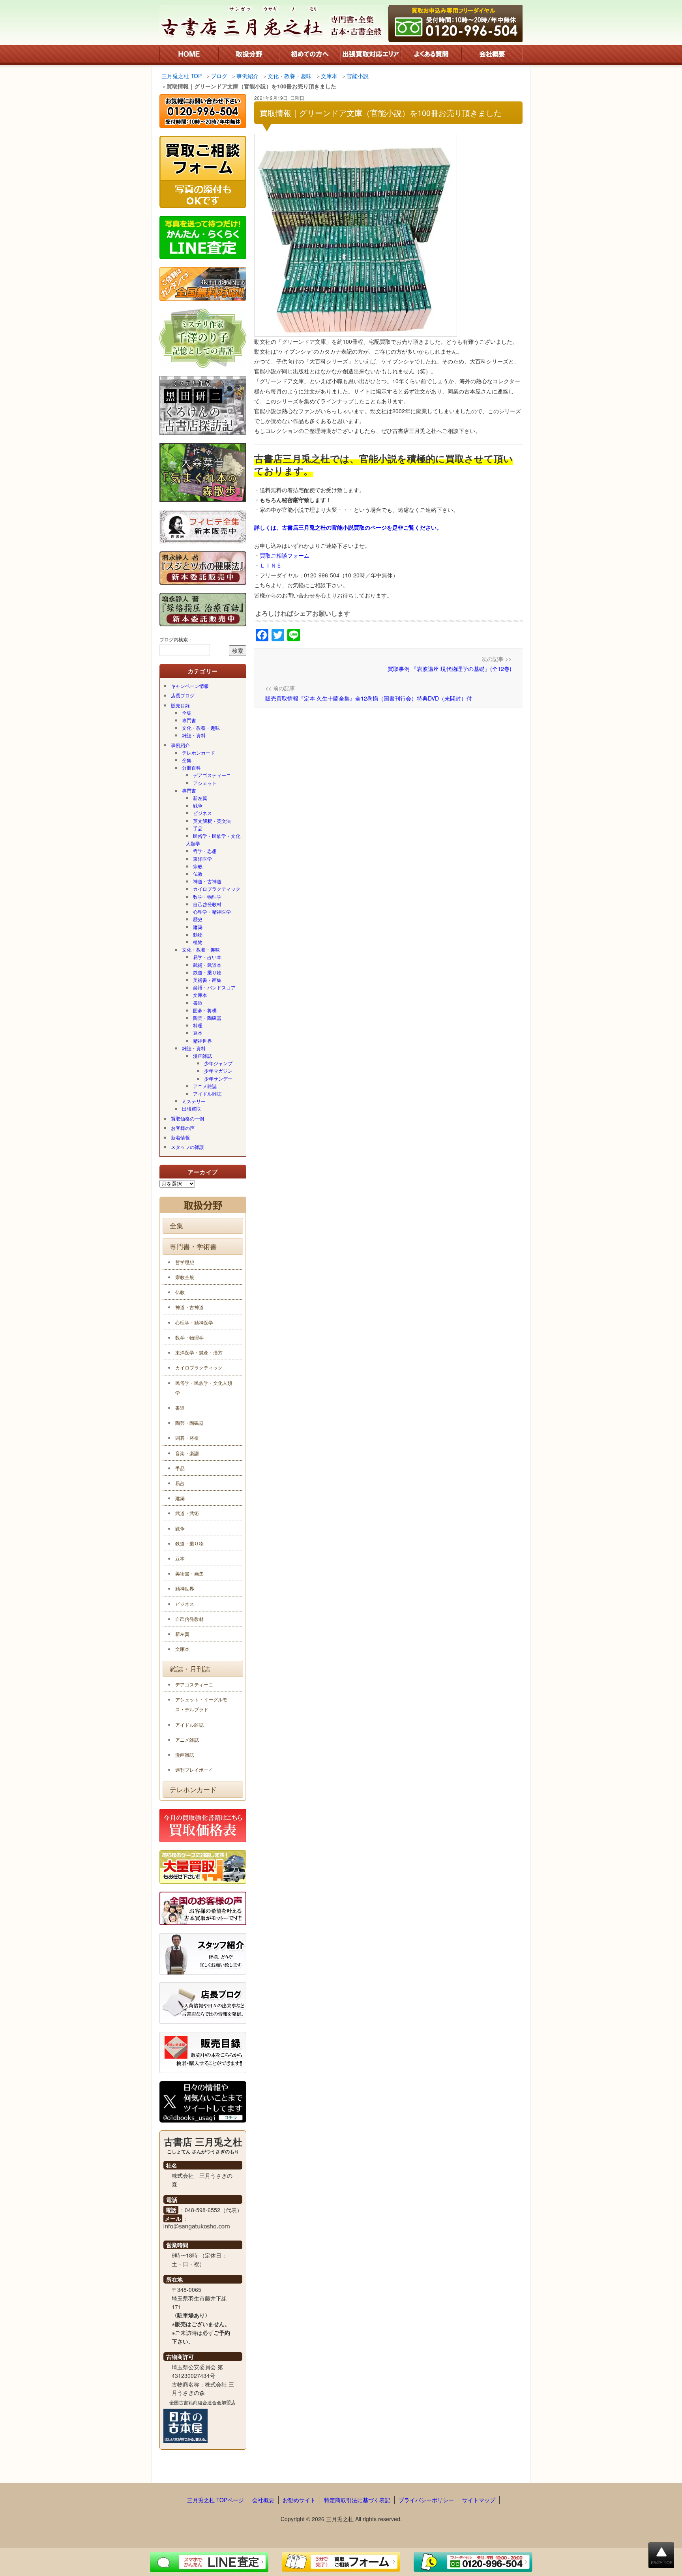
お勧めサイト (299, 2500)
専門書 (189, 720)
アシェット (205, 783)
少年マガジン (218, 1071)
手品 (198, 828)
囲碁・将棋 (205, 1010)
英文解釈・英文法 (212, 821)
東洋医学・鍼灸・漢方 (199, 1352)
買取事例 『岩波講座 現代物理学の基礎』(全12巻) (450, 669)
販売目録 (180, 705)
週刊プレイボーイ (194, 1769)
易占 (180, 1483)
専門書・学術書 (193, 1246)
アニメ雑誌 (205, 1086)
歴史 (198, 919)
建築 (198, 927)
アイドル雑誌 (207, 1093)
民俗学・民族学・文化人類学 (213, 839)
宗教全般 (185, 1277)
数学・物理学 (207, 896)
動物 (198, 934)
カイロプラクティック (217, 889)
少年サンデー (218, 1078)
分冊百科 (191, 767)
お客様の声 (183, 1128)
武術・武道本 (207, 965)
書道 (198, 1003)
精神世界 (202, 1041)
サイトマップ (479, 2500)
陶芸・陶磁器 (207, 1018)
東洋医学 (202, 859)
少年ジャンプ (218, 1063)
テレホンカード (199, 752)
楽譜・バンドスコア (214, 987)
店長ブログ (183, 695)
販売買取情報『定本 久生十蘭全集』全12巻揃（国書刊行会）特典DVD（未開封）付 (369, 698)
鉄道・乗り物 (207, 972)
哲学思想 (185, 1262)
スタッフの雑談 (187, 1147)
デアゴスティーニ (212, 775)
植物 (198, 942)
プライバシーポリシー (426, 2500)
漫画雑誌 (202, 1056)
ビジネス (202, 813)
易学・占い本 (207, 957)
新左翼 (200, 798)
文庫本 (200, 995)
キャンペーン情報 (190, 686)
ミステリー (194, 1101)
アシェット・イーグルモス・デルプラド (201, 1704)
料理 (198, 1025)
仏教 (198, 874)
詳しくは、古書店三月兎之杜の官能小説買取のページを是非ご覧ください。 (348, 527)
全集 (187, 713)
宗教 (198, 866)
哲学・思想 (205, 851)
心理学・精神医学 (212, 911)
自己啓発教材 (207, 904)
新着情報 (180, 1137)
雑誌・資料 (194, 735)
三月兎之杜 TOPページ (215, 2500)
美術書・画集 (207, 980)
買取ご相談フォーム (285, 555)
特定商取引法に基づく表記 (357, 2500)
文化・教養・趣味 (201, 728)
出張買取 (191, 1108)
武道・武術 (187, 1513)
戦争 (198, 805)
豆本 (198, 1033)
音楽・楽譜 (187, 1453)
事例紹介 (180, 745)
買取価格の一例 (187, 1118)
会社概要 (263, 2500)
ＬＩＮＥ (271, 565)
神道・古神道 (207, 881)
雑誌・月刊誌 (190, 1669)
